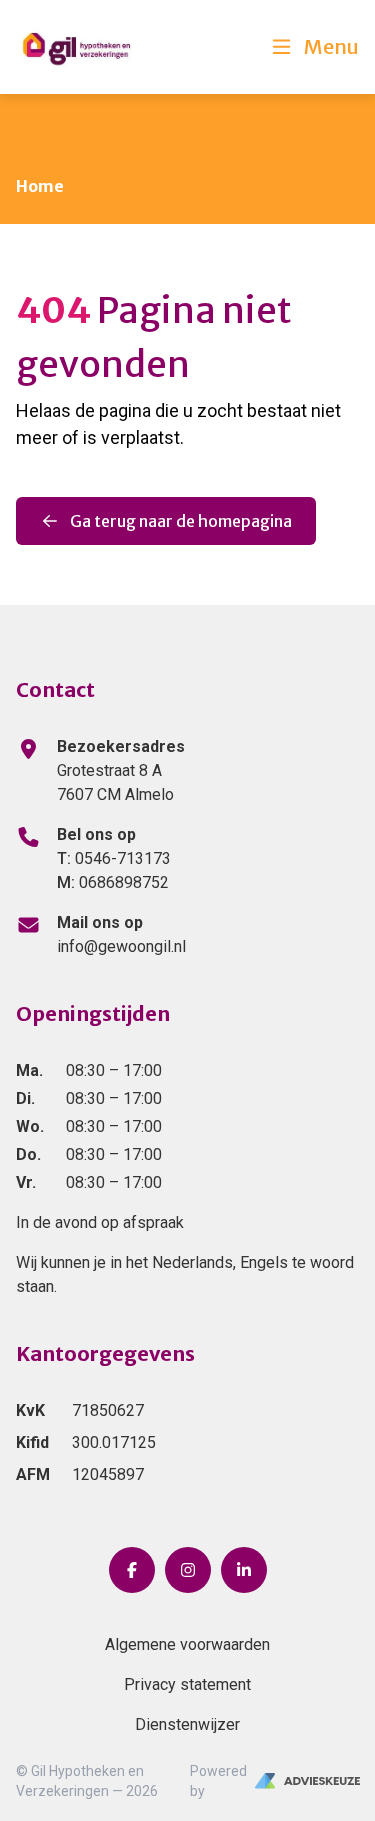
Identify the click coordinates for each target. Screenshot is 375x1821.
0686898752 (113, 882)
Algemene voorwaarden (187, 1644)
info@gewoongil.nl (121, 946)
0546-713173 (114, 858)
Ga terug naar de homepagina (181, 521)
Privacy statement (187, 1684)
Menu (331, 46)
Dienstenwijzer (187, 1724)
